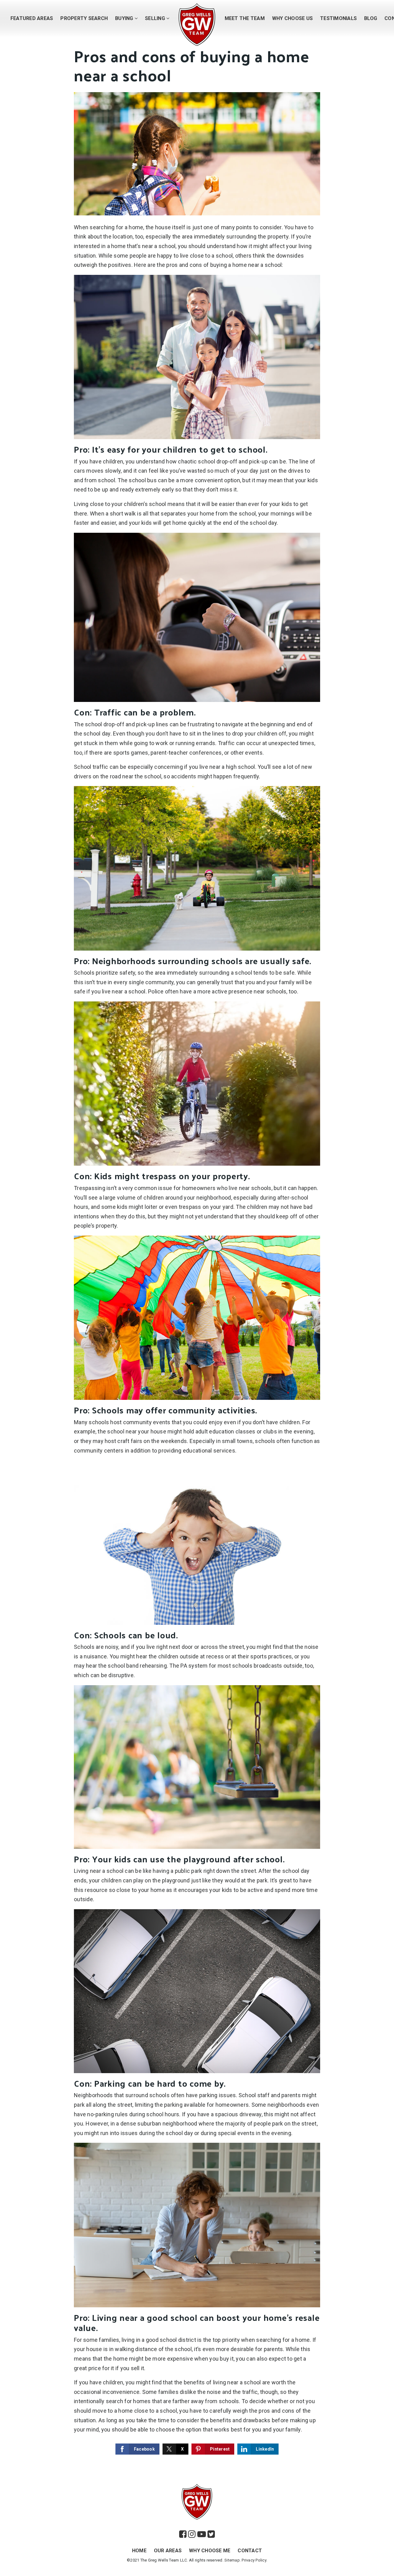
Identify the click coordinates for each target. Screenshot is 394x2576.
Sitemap (232, 2560)
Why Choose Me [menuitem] (210, 2551)
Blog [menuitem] (371, 18)
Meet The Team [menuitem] (245, 18)
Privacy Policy (254, 2560)
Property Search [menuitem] (84, 18)
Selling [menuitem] (156, 18)
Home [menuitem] (139, 2551)
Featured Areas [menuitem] (32, 18)
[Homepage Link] (197, 24)
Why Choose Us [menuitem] (292, 18)
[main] (197, 1236)
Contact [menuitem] (250, 2551)
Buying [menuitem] (125, 18)
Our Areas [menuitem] (168, 2551)
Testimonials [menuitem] (338, 18)
